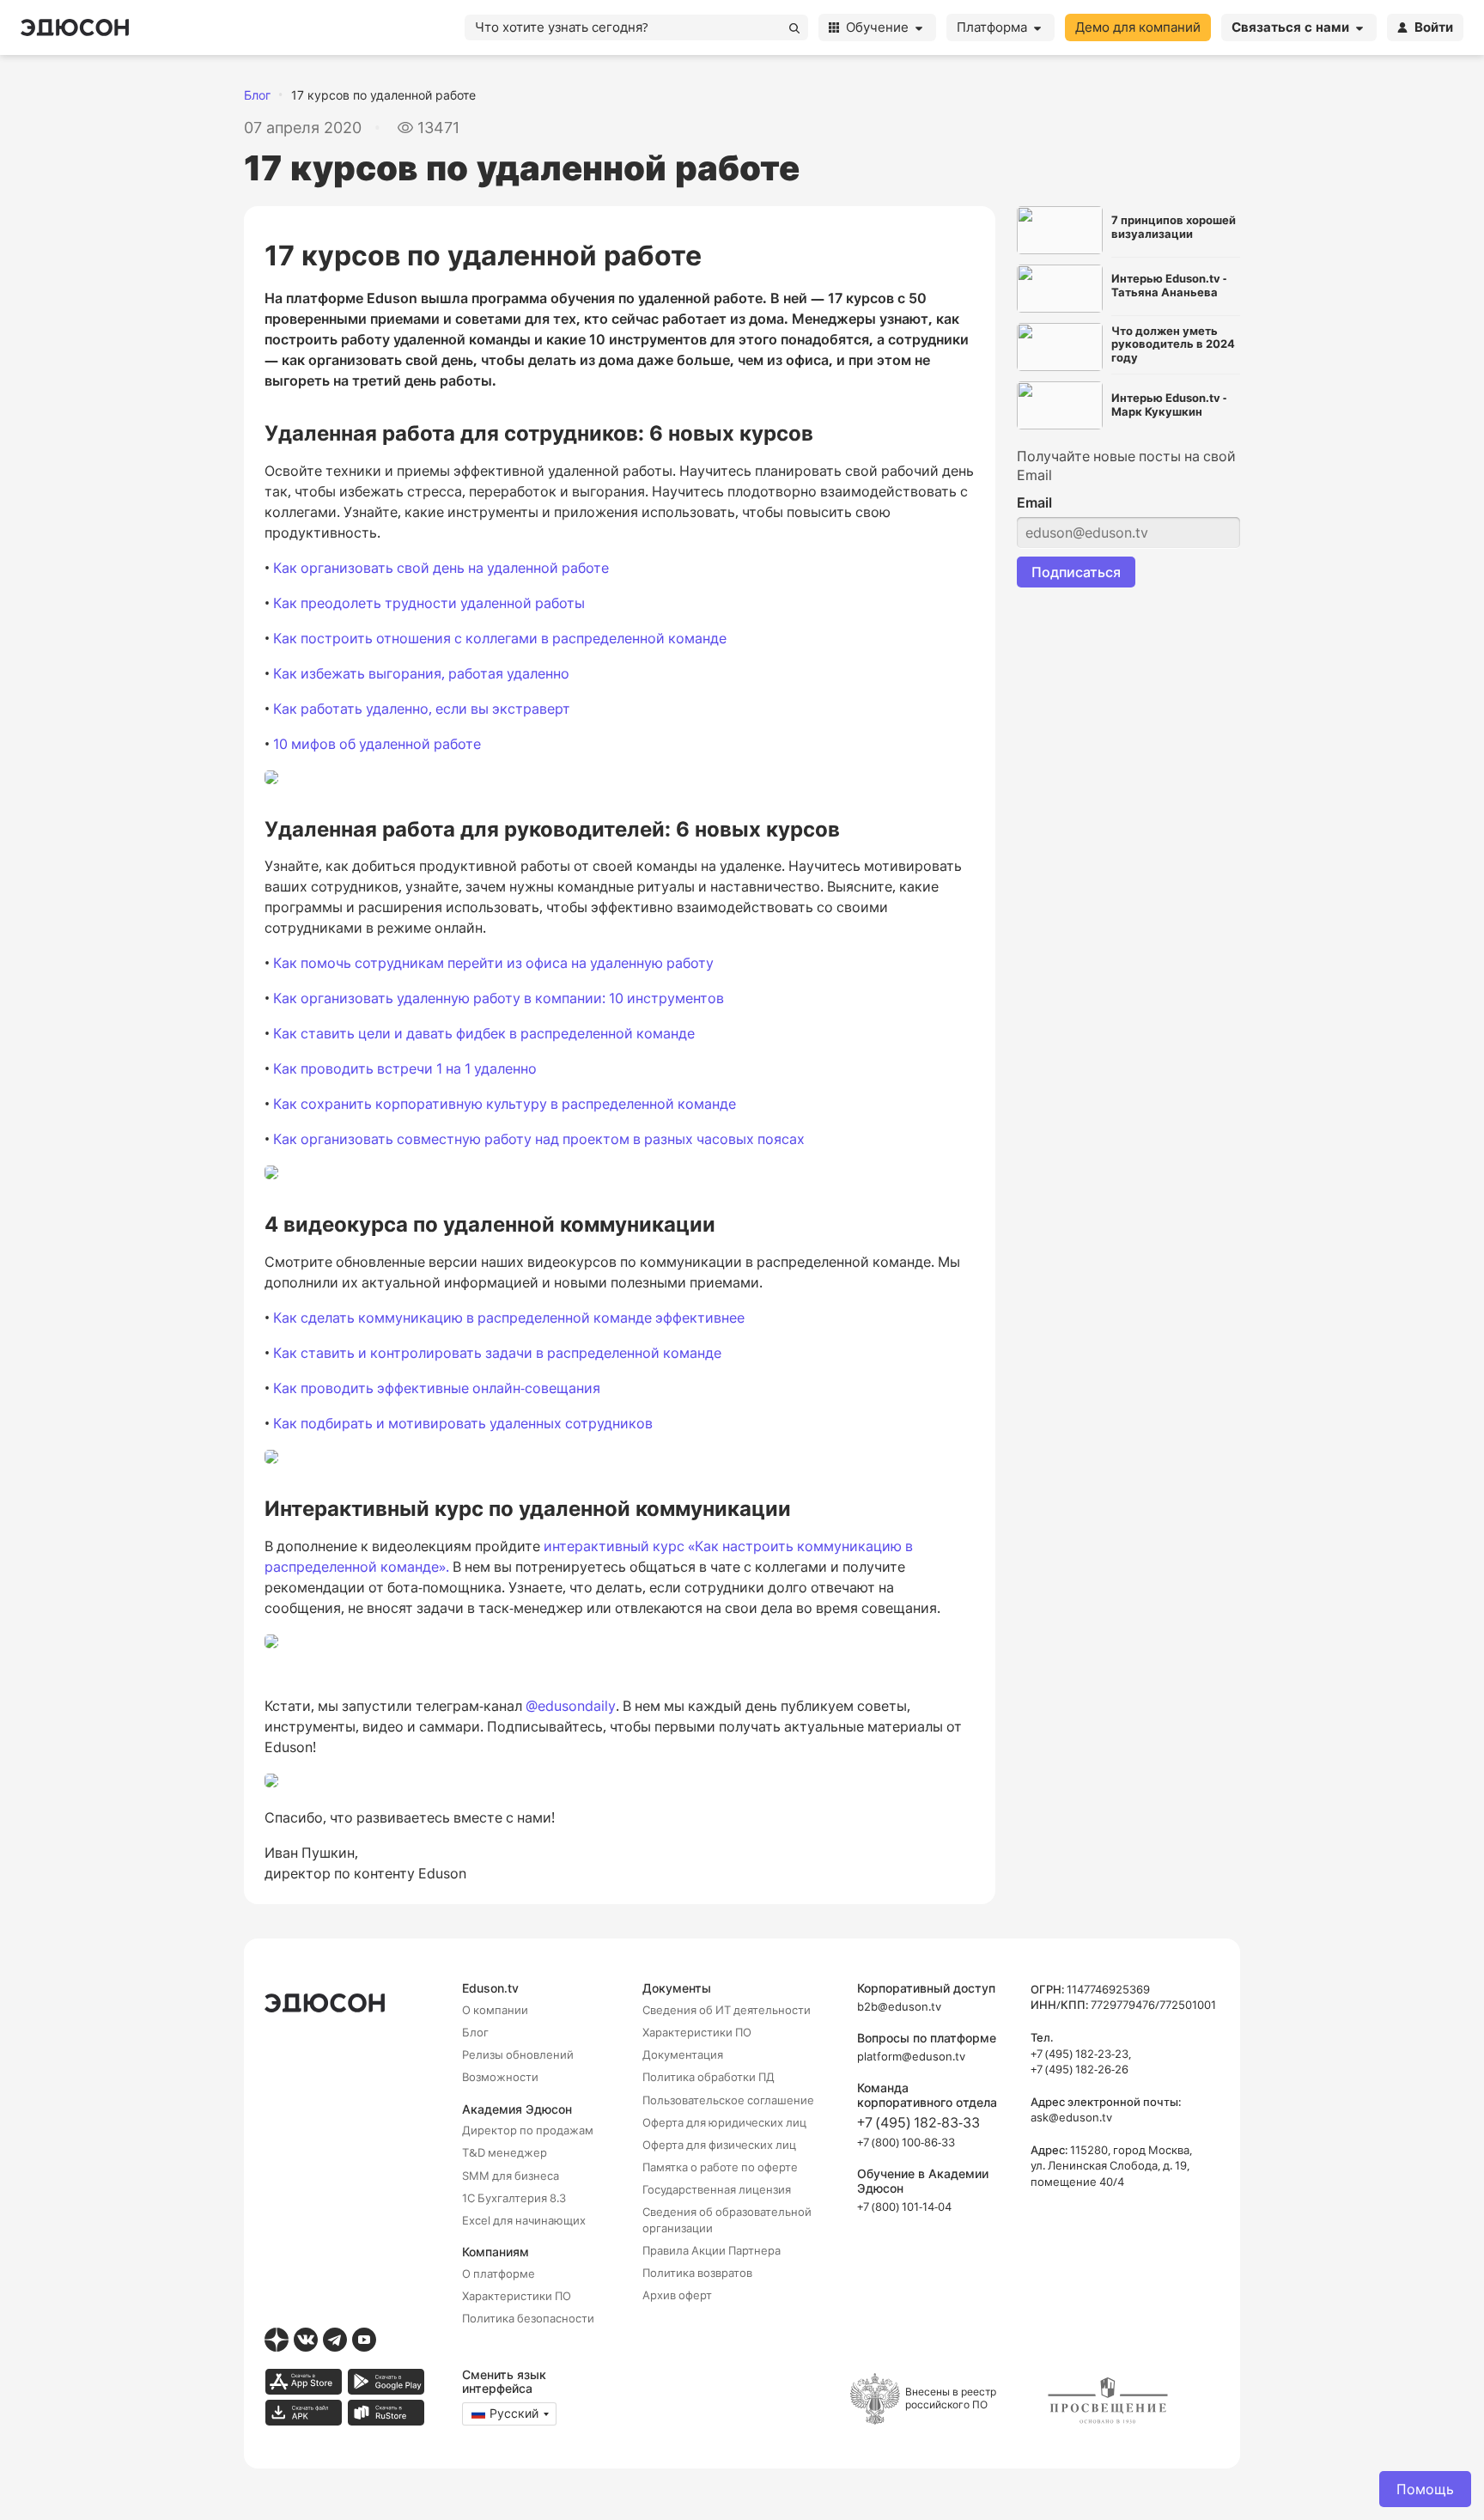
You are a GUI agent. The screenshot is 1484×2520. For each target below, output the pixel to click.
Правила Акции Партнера (712, 2250)
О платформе (499, 2273)
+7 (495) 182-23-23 (1080, 2054)
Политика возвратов (697, 2273)
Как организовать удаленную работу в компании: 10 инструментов (499, 998)
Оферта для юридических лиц (724, 2122)
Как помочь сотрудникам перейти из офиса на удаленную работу (493, 963)
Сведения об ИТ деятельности (727, 2010)
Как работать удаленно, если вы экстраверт (422, 709)
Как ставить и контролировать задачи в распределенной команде (497, 1353)
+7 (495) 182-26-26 (1080, 2069)
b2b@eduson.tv (899, 2006)
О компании (495, 2010)
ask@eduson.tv (1071, 2117)
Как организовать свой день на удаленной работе (441, 568)
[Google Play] (386, 2382)
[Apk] (303, 2413)
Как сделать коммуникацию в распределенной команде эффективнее (509, 1318)
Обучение (877, 27)
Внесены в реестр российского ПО (951, 2398)
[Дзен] (277, 2340)
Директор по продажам (528, 2130)
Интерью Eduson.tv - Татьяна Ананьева (1169, 286)
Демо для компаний (1138, 27)
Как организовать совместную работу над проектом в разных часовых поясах (539, 1139)
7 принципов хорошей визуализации (1174, 227)
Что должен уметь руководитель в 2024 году (1173, 344)
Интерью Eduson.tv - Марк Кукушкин (1169, 405)
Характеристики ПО (517, 2296)
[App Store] (303, 2382)
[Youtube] (364, 2340)
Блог (257, 95)
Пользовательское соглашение (728, 2100)
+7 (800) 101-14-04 (904, 2207)
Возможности (500, 2077)
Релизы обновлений (518, 2054)
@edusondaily (571, 1706)
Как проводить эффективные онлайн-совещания (437, 1388)
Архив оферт (677, 2295)
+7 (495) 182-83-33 (918, 2122)
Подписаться (1076, 572)
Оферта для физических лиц (719, 2145)
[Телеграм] (335, 2340)
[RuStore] (386, 2413)
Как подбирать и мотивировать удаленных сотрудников (463, 1423)
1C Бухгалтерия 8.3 (514, 2198)
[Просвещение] (1108, 2401)
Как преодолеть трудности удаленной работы (429, 603)
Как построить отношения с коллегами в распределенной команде (500, 638)
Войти (1434, 27)
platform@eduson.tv (911, 2056)
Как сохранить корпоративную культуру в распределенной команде (505, 1104)
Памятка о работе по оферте (720, 2167)
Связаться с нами (1290, 27)
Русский (514, 2413)
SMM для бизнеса (511, 2176)
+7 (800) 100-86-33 (906, 2142)
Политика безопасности (528, 2318)
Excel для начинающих (524, 2220)
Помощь (1425, 2489)
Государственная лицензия (717, 2189)
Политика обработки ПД (709, 2077)
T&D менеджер (505, 2152)
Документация (683, 2054)
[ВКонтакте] (306, 2340)
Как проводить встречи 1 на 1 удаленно (405, 1068)
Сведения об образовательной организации (727, 2219)
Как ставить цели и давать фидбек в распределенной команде (484, 1033)
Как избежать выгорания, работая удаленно (421, 673)
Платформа (992, 27)
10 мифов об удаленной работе (377, 744)
